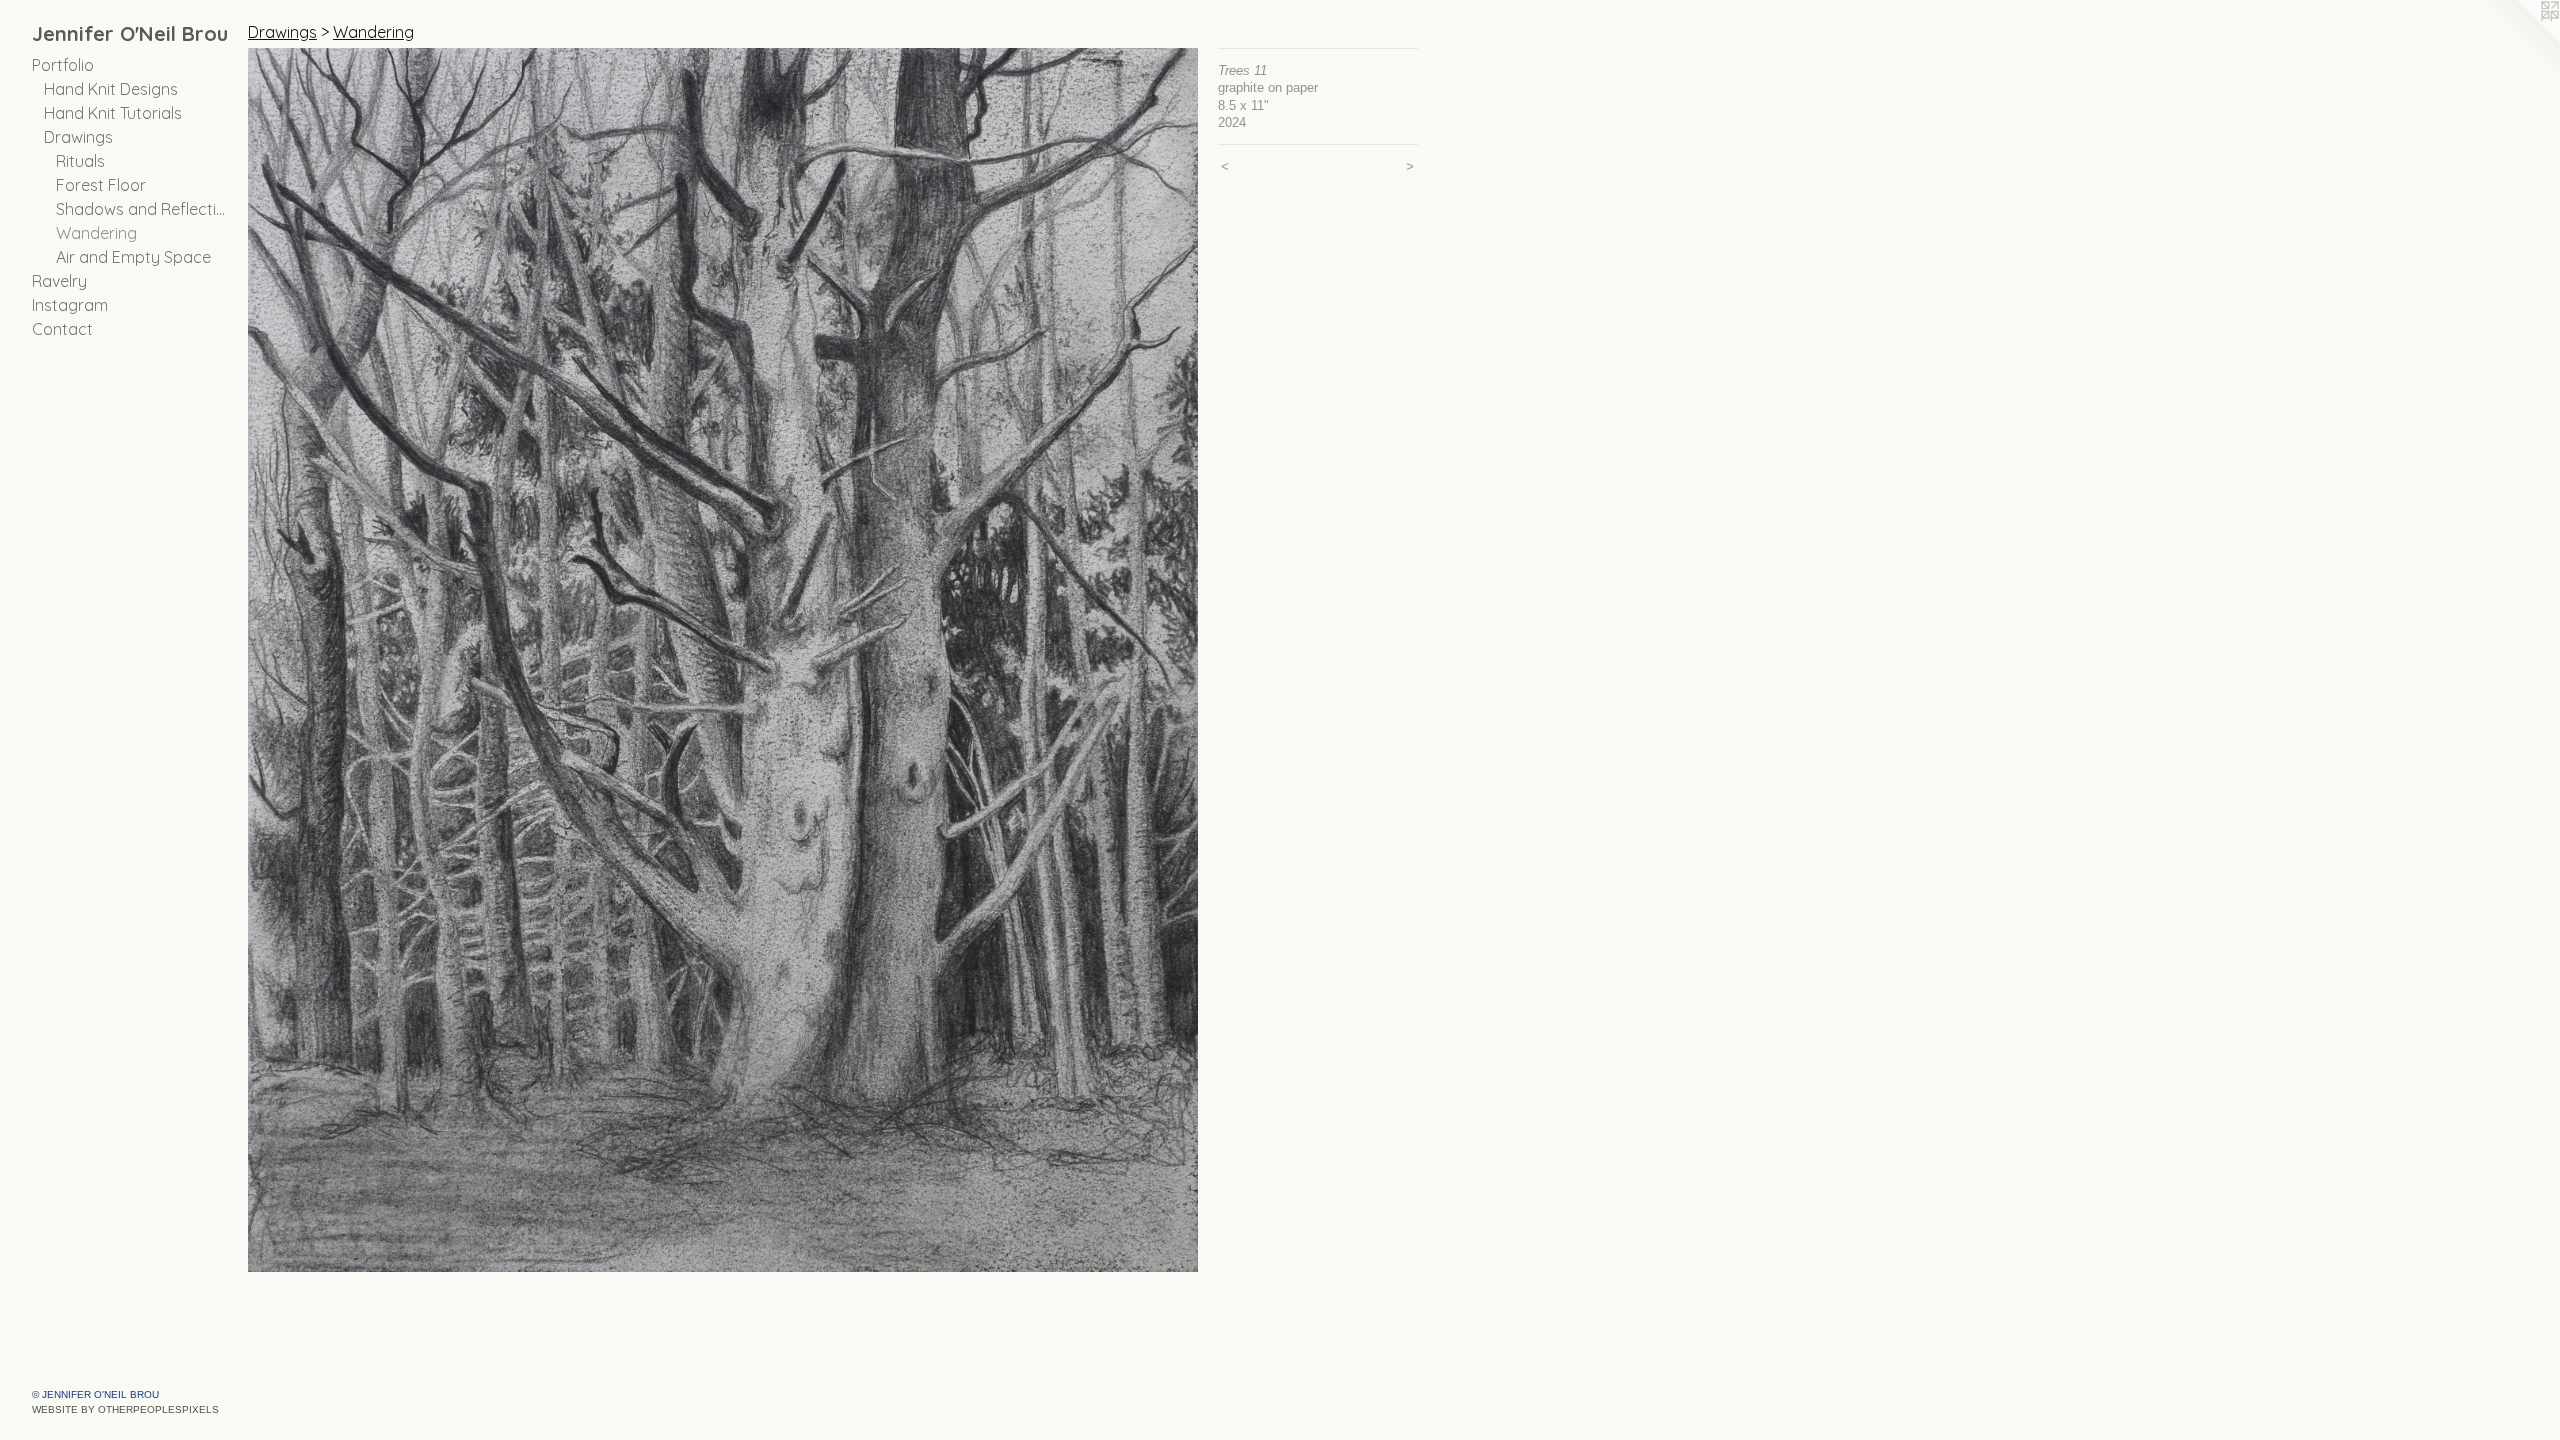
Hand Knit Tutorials (113, 113)
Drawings (78, 137)
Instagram (70, 305)
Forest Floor (101, 185)
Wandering (96, 233)
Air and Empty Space (133, 257)
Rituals (80, 161)
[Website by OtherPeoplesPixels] (2520, 40)
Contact (62, 329)
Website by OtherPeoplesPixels (125, 1409)
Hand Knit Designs (111, 89)
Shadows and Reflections (144, 209)
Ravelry (59, 281)
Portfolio (63, 65)
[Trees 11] (723, 660)
